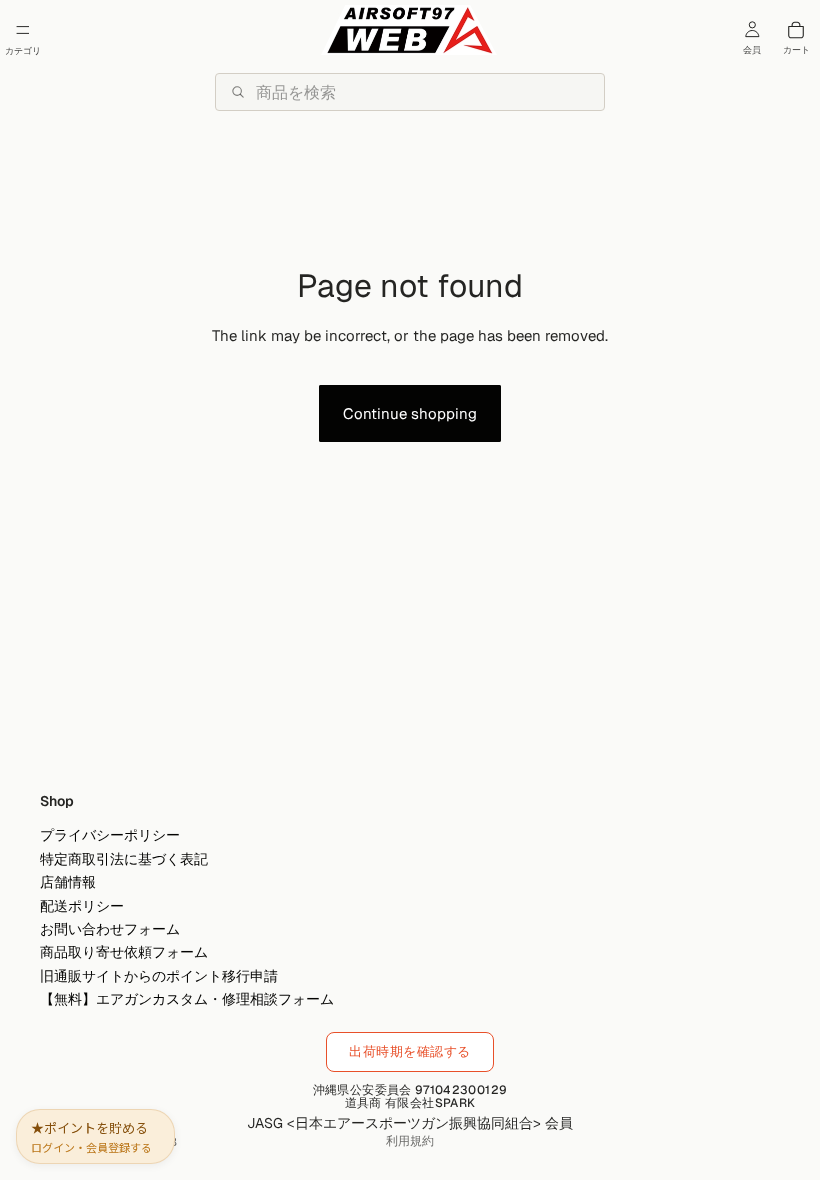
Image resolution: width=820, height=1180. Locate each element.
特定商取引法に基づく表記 (124, 859)
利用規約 (410, 1141)
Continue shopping (410, 413)
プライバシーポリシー (110, 836)
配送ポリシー (82, 906)
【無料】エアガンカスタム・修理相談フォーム (187, 999)
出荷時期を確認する (410, 1051)
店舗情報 (68, 883)
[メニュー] (23, 30)
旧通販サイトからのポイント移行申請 (159, 976)
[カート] (796, 30)
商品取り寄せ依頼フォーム (124, 953)
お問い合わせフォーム (110, 929)
